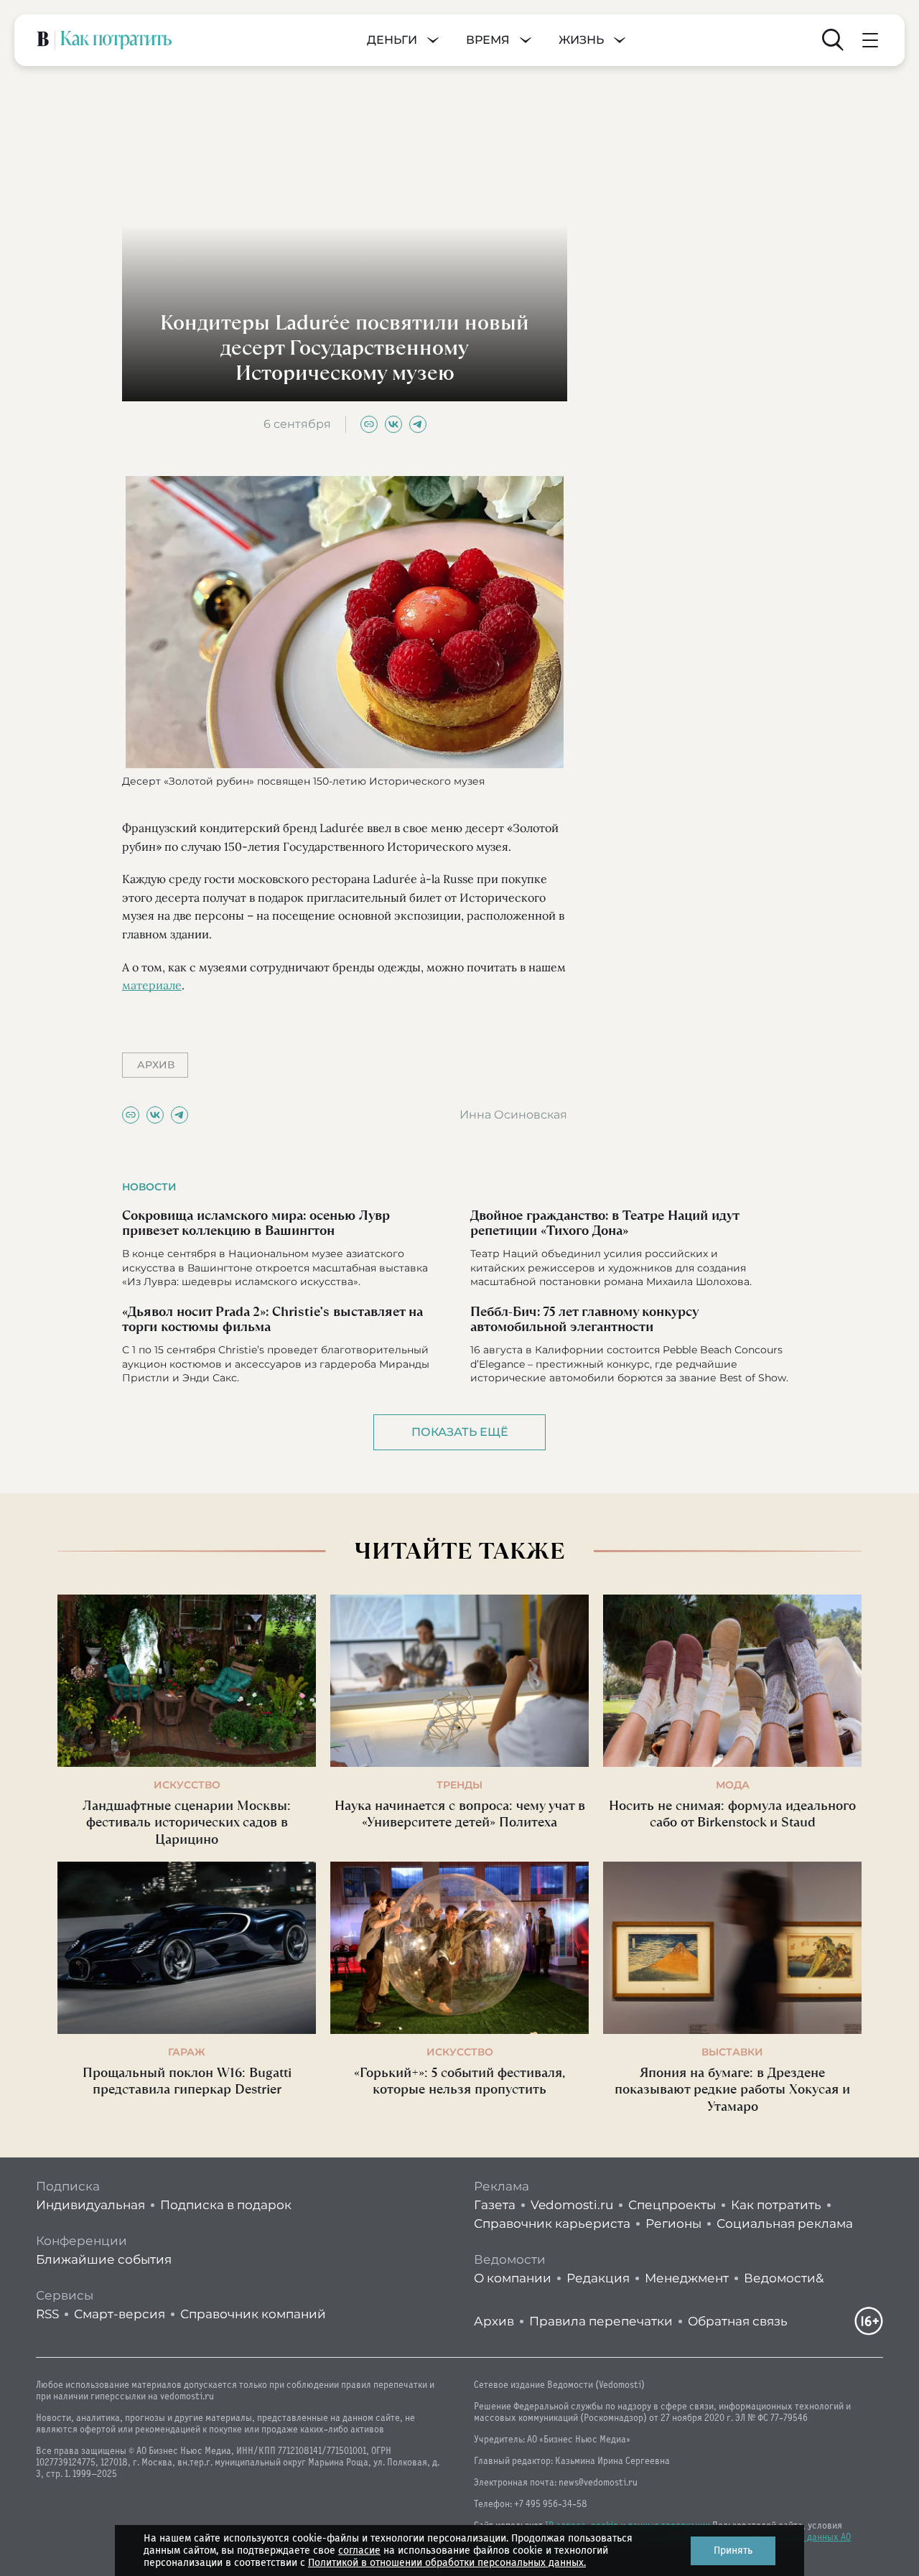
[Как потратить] (116, 40)
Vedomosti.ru (572, 2205)
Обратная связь (738, 2321)
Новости (149, 1187)
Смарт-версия (120, 2314)
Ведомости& (784, 2278)
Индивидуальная (90, 2205)
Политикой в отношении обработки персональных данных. (447, 2563)
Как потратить (776, 2205)
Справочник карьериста (552, 2223)
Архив (494, 2321)
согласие (359, 2551)
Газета (495, 2205)
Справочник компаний (253, 2314)
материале (152, 985)
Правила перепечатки (601, 2321)
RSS (47, 2314)
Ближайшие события (104, 2259)
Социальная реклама (785, 2223)
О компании (513, 2278)
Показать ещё (460, 1432)
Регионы (673, 2223)
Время (488, 40)
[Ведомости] (43, 40)
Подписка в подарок (226, 2205)
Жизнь (581, 40)
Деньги (392, 40)
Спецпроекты (672, 2205)
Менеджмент (687, 2278)
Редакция (598, 2278)
